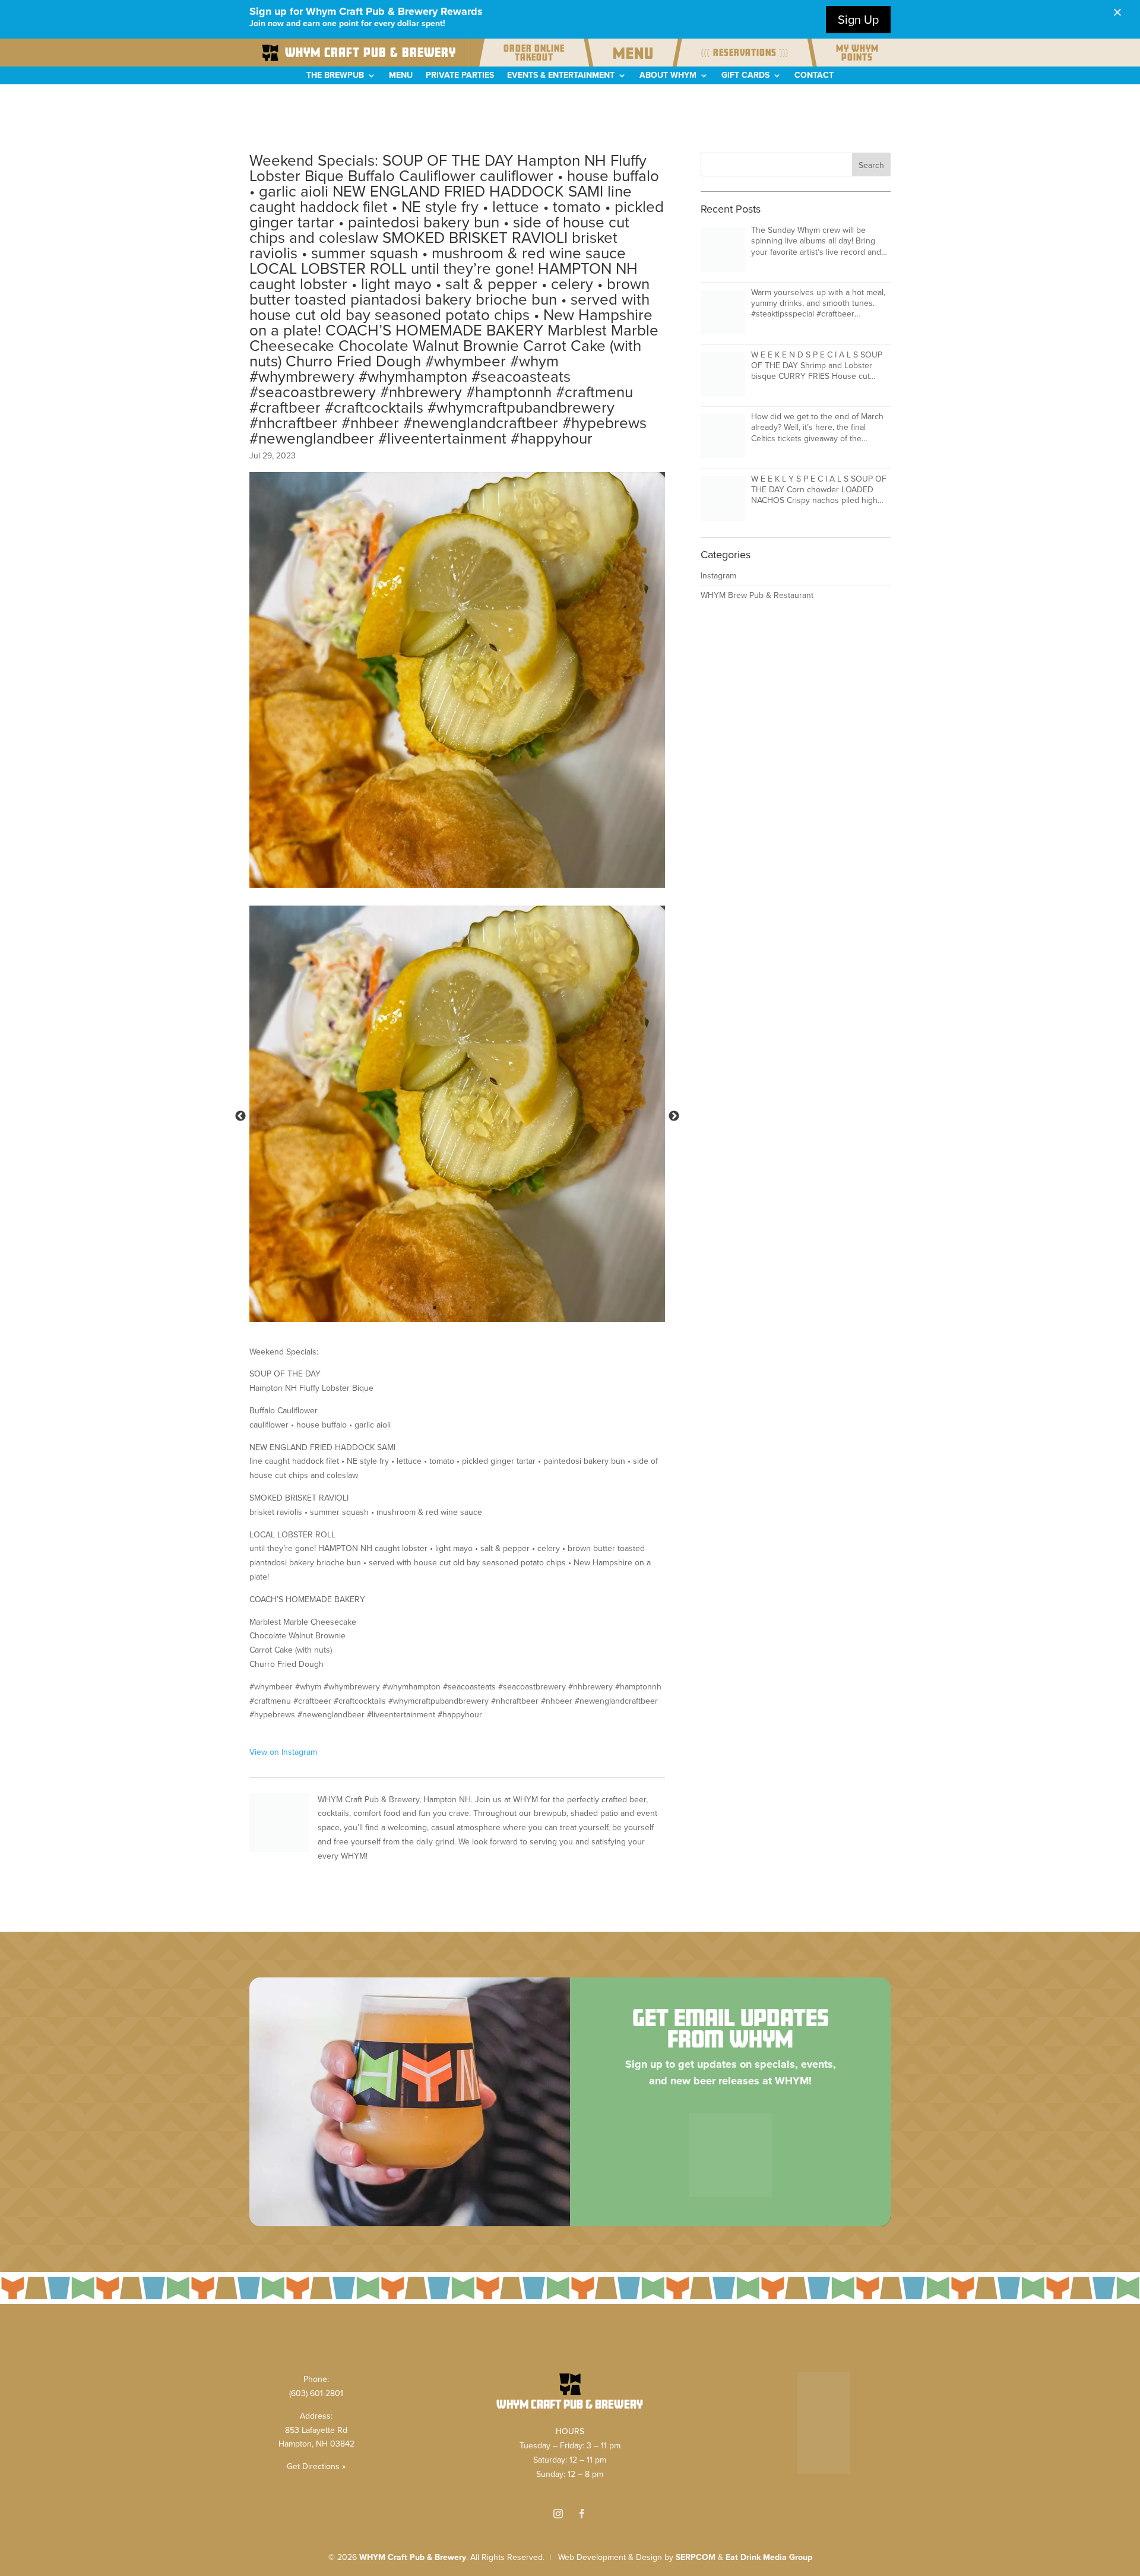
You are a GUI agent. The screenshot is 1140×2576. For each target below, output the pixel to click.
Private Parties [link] (460, 76)
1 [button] (435, 1308)
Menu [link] (401, 76)
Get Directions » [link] (316, 2466)
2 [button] (452, 1308)
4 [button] (488, 1308)
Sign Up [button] (858, 20)
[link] (359, 53)
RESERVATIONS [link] (745, 53)
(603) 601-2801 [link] (316, 2393)
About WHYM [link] (668, 76)
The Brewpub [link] (335, 76)
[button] (871, 164)
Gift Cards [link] (745, 76)
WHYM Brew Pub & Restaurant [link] (757, 595)
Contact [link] (814, 76)
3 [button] (470, 1308)
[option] (457, 1114)
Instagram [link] (718, 576)
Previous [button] (240, 1116)
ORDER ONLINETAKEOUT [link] (534, 53)
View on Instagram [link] (283, 1752)
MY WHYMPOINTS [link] (857, 53)
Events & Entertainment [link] (561, 76)
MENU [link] (633, 53)
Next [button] (674, 1116)
